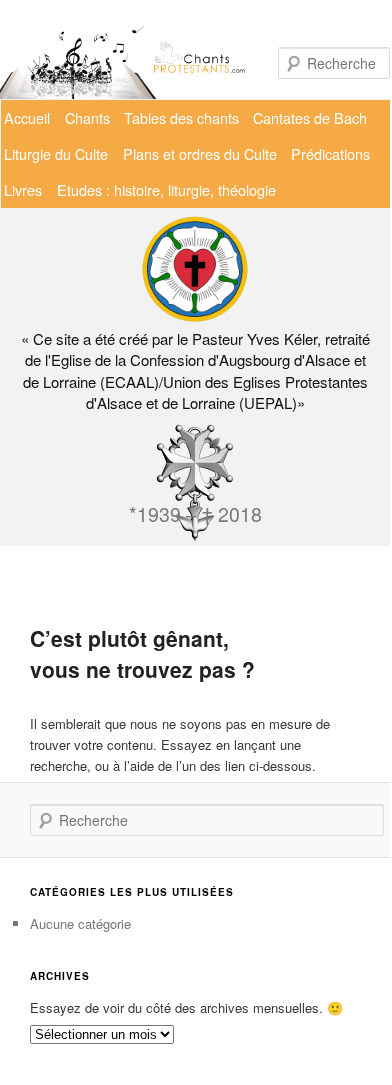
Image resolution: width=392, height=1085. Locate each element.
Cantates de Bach (310, 117)
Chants (87, 117)
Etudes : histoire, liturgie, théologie (166, 189)
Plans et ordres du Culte (200, 153)
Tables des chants (181, 117)
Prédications (330, 153)
